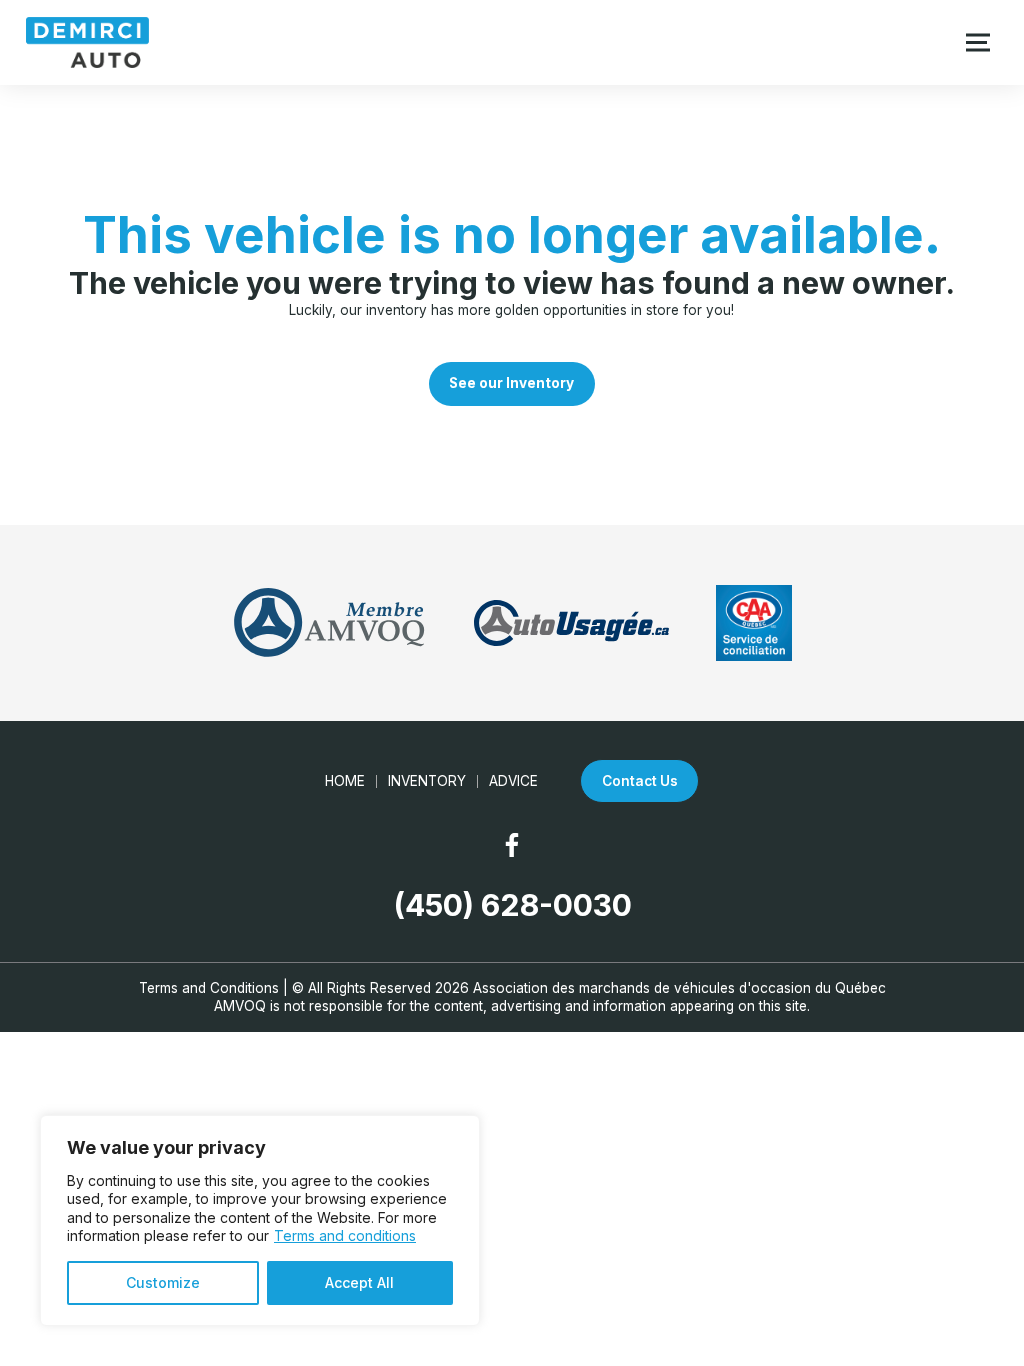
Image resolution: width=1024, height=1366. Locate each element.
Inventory (427, 781)
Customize (163, 1282)
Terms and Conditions (209, 988)
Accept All (359, 1282)
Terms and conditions (345, 1235)
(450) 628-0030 (512, 905)
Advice (513, 781)
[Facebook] (512, 845)
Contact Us (640, 781)
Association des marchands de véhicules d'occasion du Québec (679, 988)
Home (345, 781)
